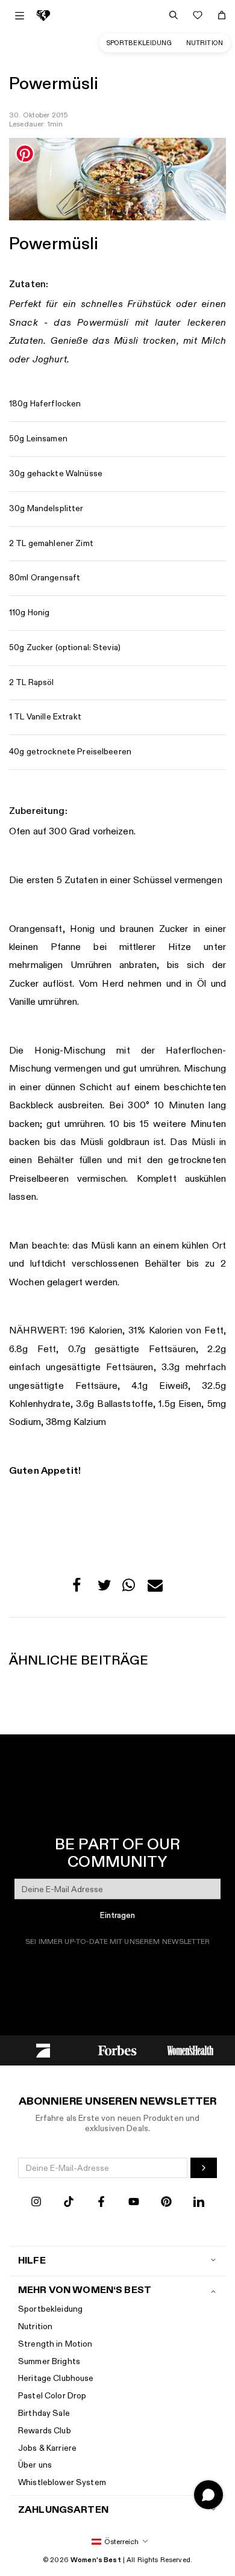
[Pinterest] (166, 2203)
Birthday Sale (44, 2413)
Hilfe (32, 2261)
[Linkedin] (199, 2203)
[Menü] (20, 16)
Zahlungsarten (63, 2510)
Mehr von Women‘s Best (85, 2290)
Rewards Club (45, 2431)
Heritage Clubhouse (56, 2378)
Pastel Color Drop (52, 2396)
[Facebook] (101, 2203)
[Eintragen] (204, 2168)
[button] (80, 1588)
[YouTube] (134, 2203)
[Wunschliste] (198, 15)
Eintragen (117, 1915)
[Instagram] (36, 2203)
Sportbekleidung (139, 43)
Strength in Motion (55, 2344)
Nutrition (205, 43)
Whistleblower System (62, 2482)
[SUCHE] (174, 15)
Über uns (35, 2465)
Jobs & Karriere (47, 2448)
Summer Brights (49, 2361)
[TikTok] (69, 2203)
